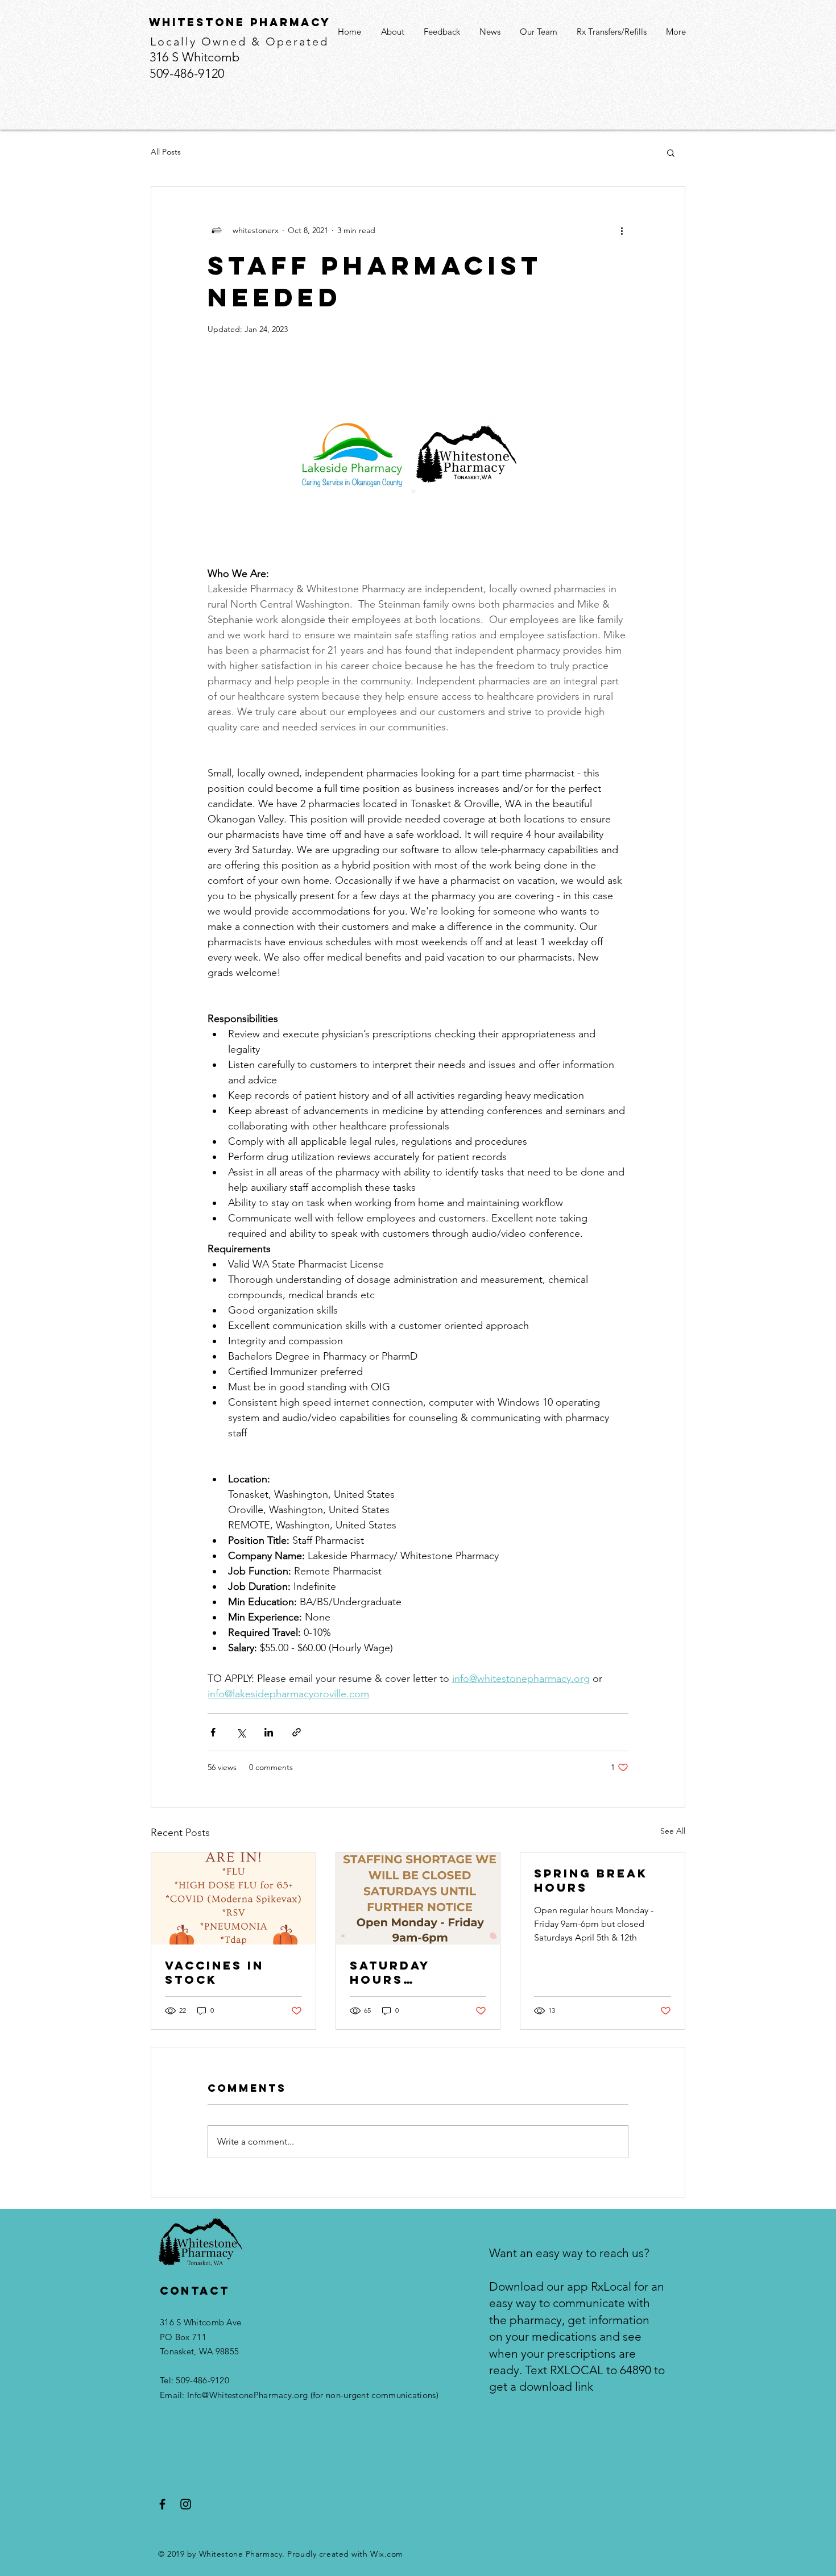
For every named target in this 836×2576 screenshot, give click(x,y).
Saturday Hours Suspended (396, 1972)
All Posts (166, 152)
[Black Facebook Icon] (162, 2504)
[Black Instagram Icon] (186, 2504)
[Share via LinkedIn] (269, 1732)
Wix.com (387, 2554)
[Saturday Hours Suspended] (418, 1898)
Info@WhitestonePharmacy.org (247, 2395)
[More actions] (622, 230)
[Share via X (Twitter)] (241, 1732)
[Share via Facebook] (213, 1732)
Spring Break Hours (591, 1880)
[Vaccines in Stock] (233, 1898)
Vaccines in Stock (214, 1972)
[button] (671, 152)
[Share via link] (297, 1732)
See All (673, 1831)
